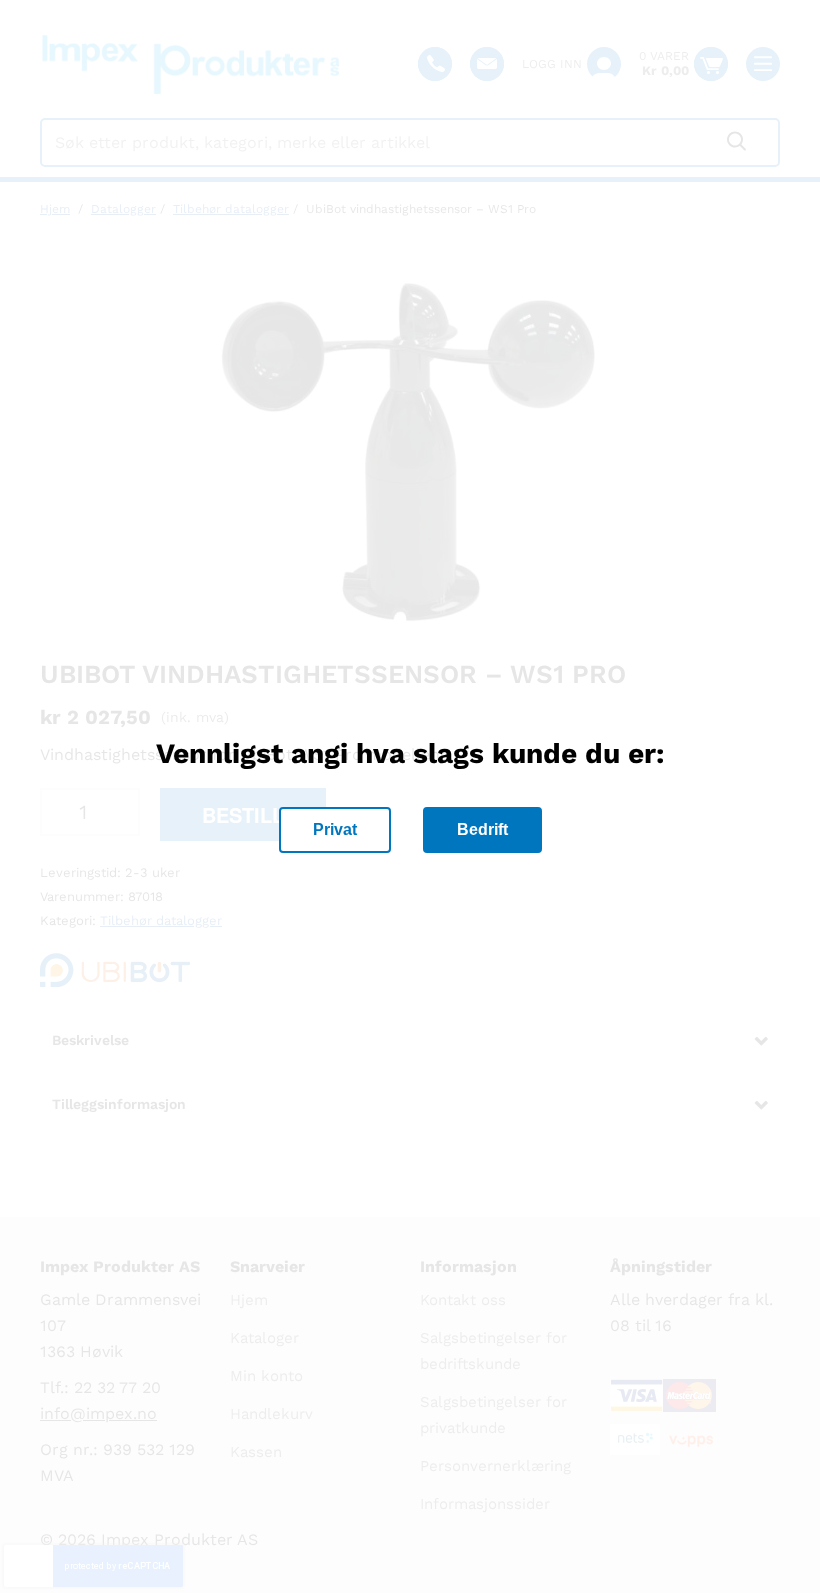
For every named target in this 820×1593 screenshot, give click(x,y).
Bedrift (482, 829)
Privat (335, 829)
